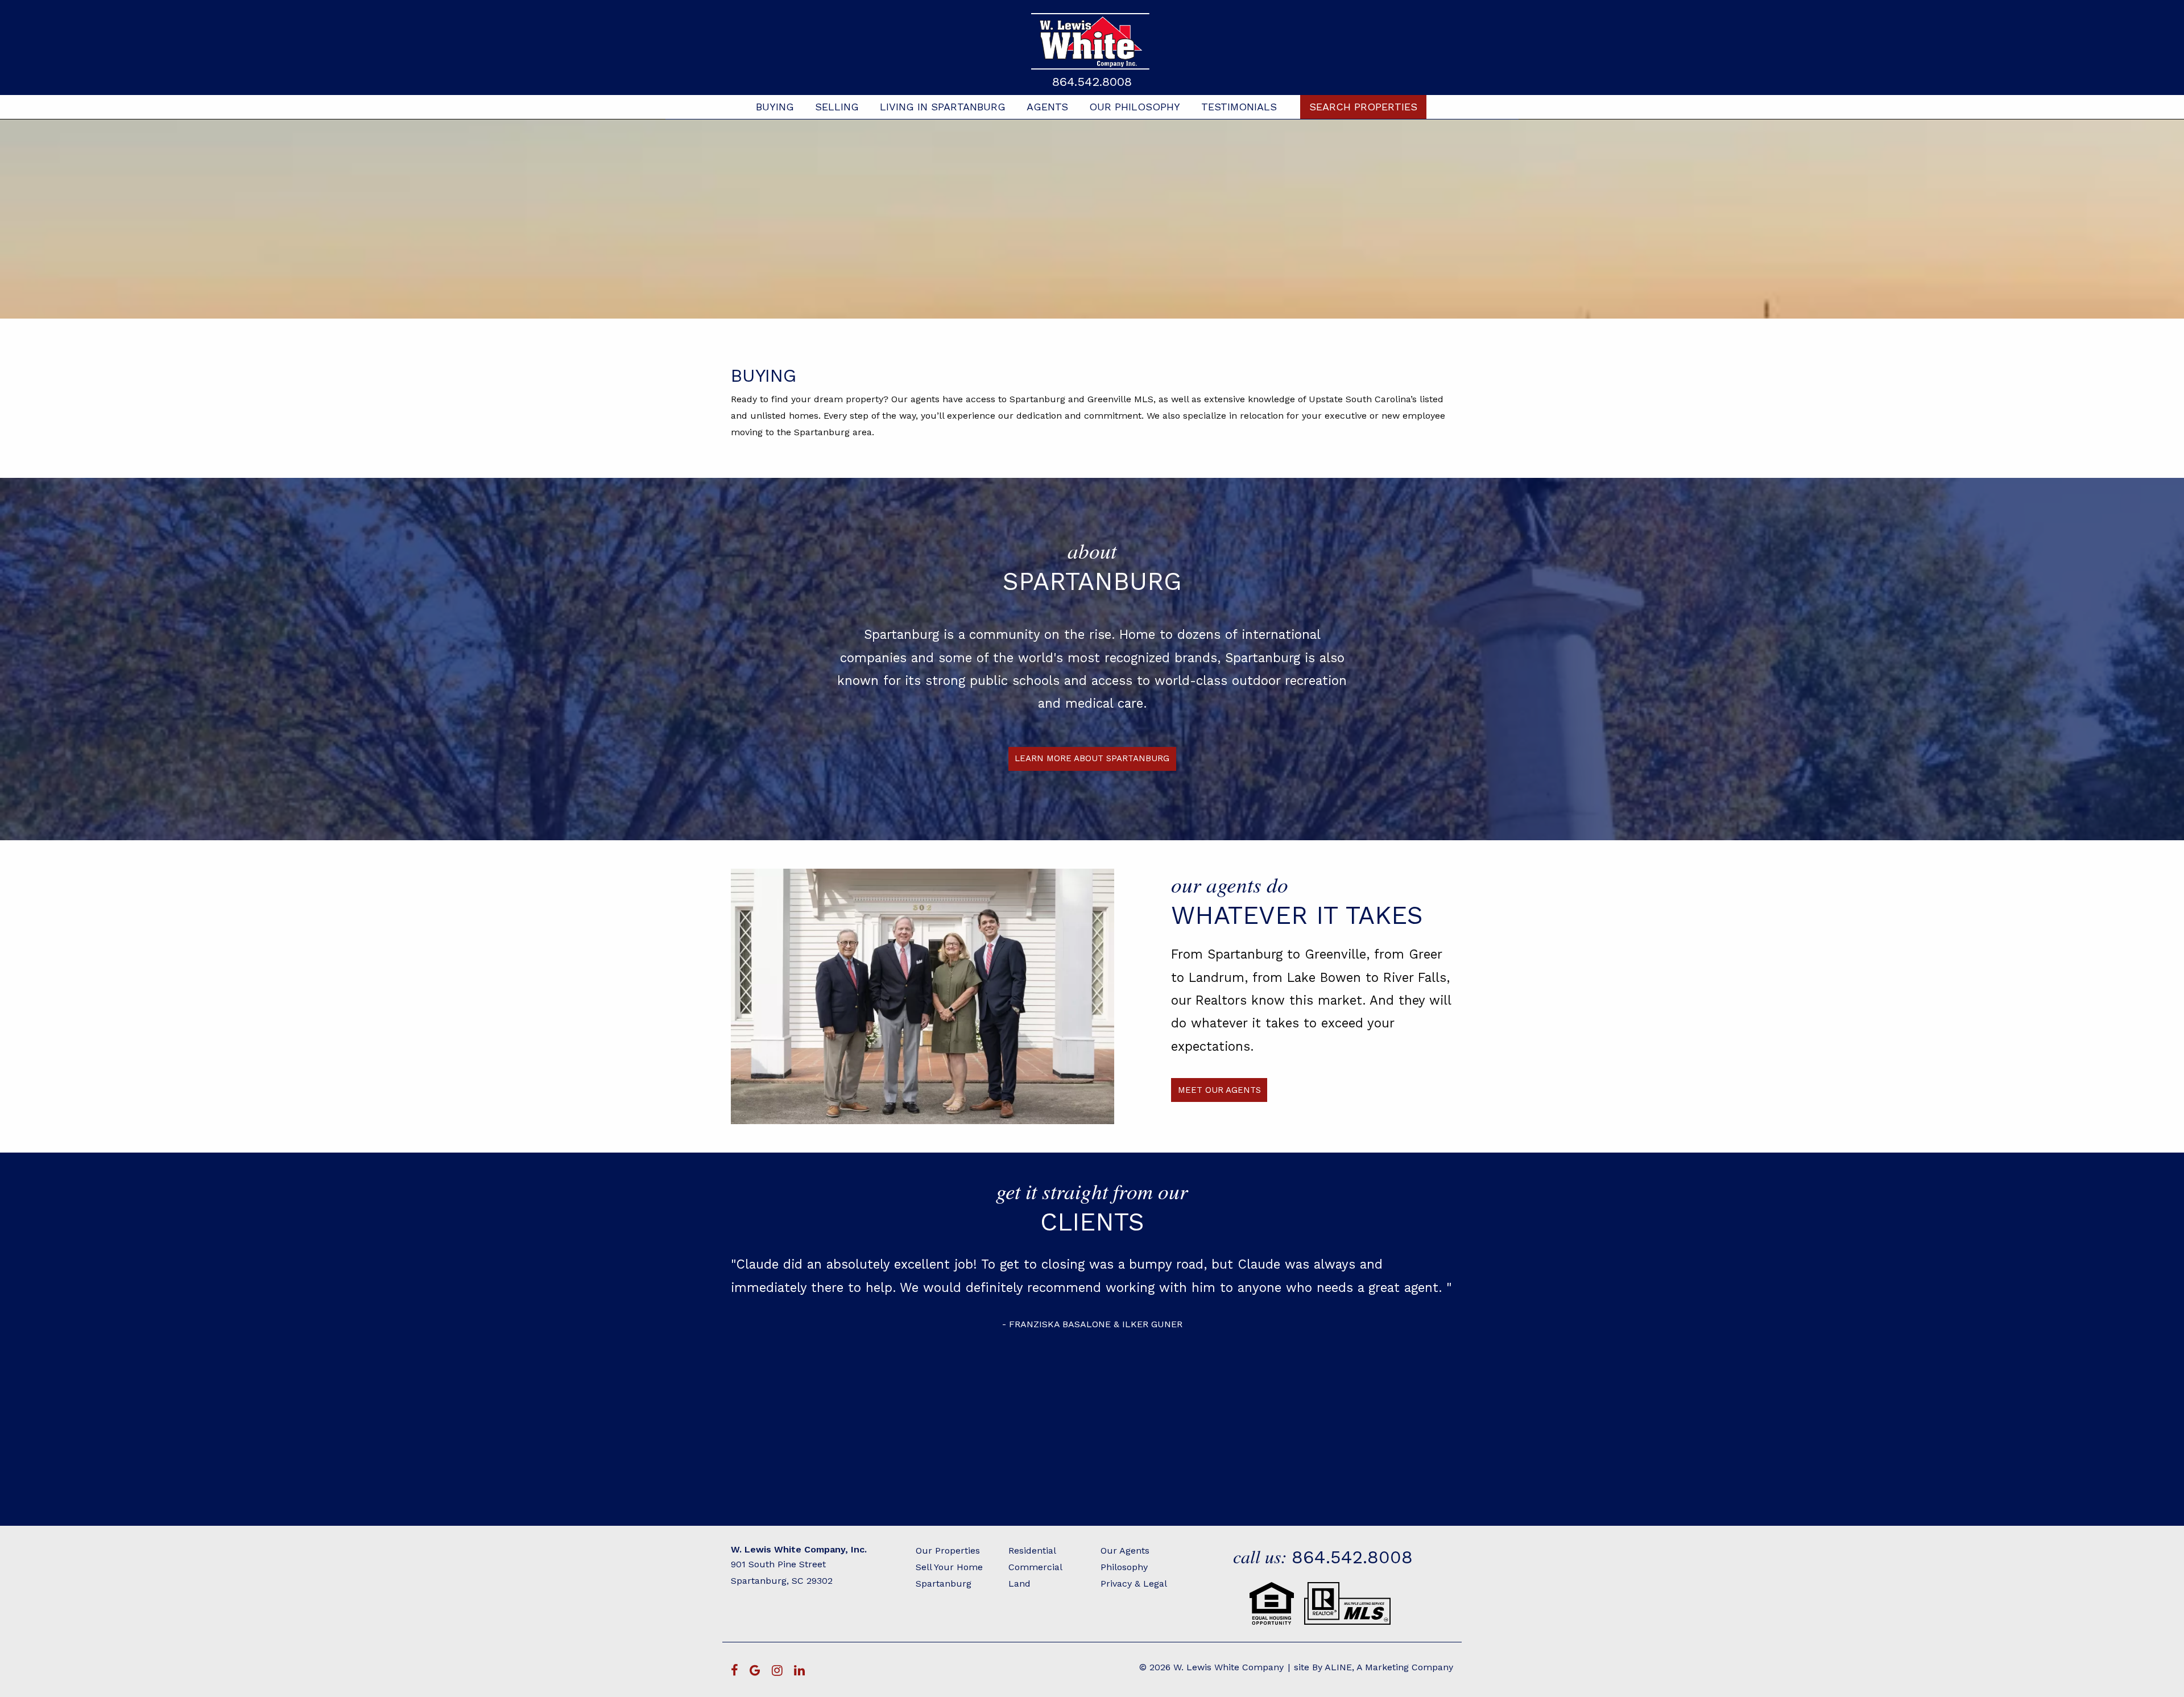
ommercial (1039, 1567)
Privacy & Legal (1134, 1584)
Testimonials (1239, 107)
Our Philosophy (1135, 107)
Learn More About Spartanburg (1092, 758)
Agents (1047, 107)
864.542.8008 (1092, 82)
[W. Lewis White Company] (1092, 41)
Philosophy (1124, 1567)
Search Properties (1363, 107)
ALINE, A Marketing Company (1389, 1667)
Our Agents (1125, 1551)
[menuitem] (775, 107)
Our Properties (948, 1551)
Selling (837, 107)
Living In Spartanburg (943, 107)
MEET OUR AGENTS (1219, 1090)
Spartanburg (944, 1584)
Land (1019, 1584)
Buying (775, 107)
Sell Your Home (949, 1567)
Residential (1032, 1551)
